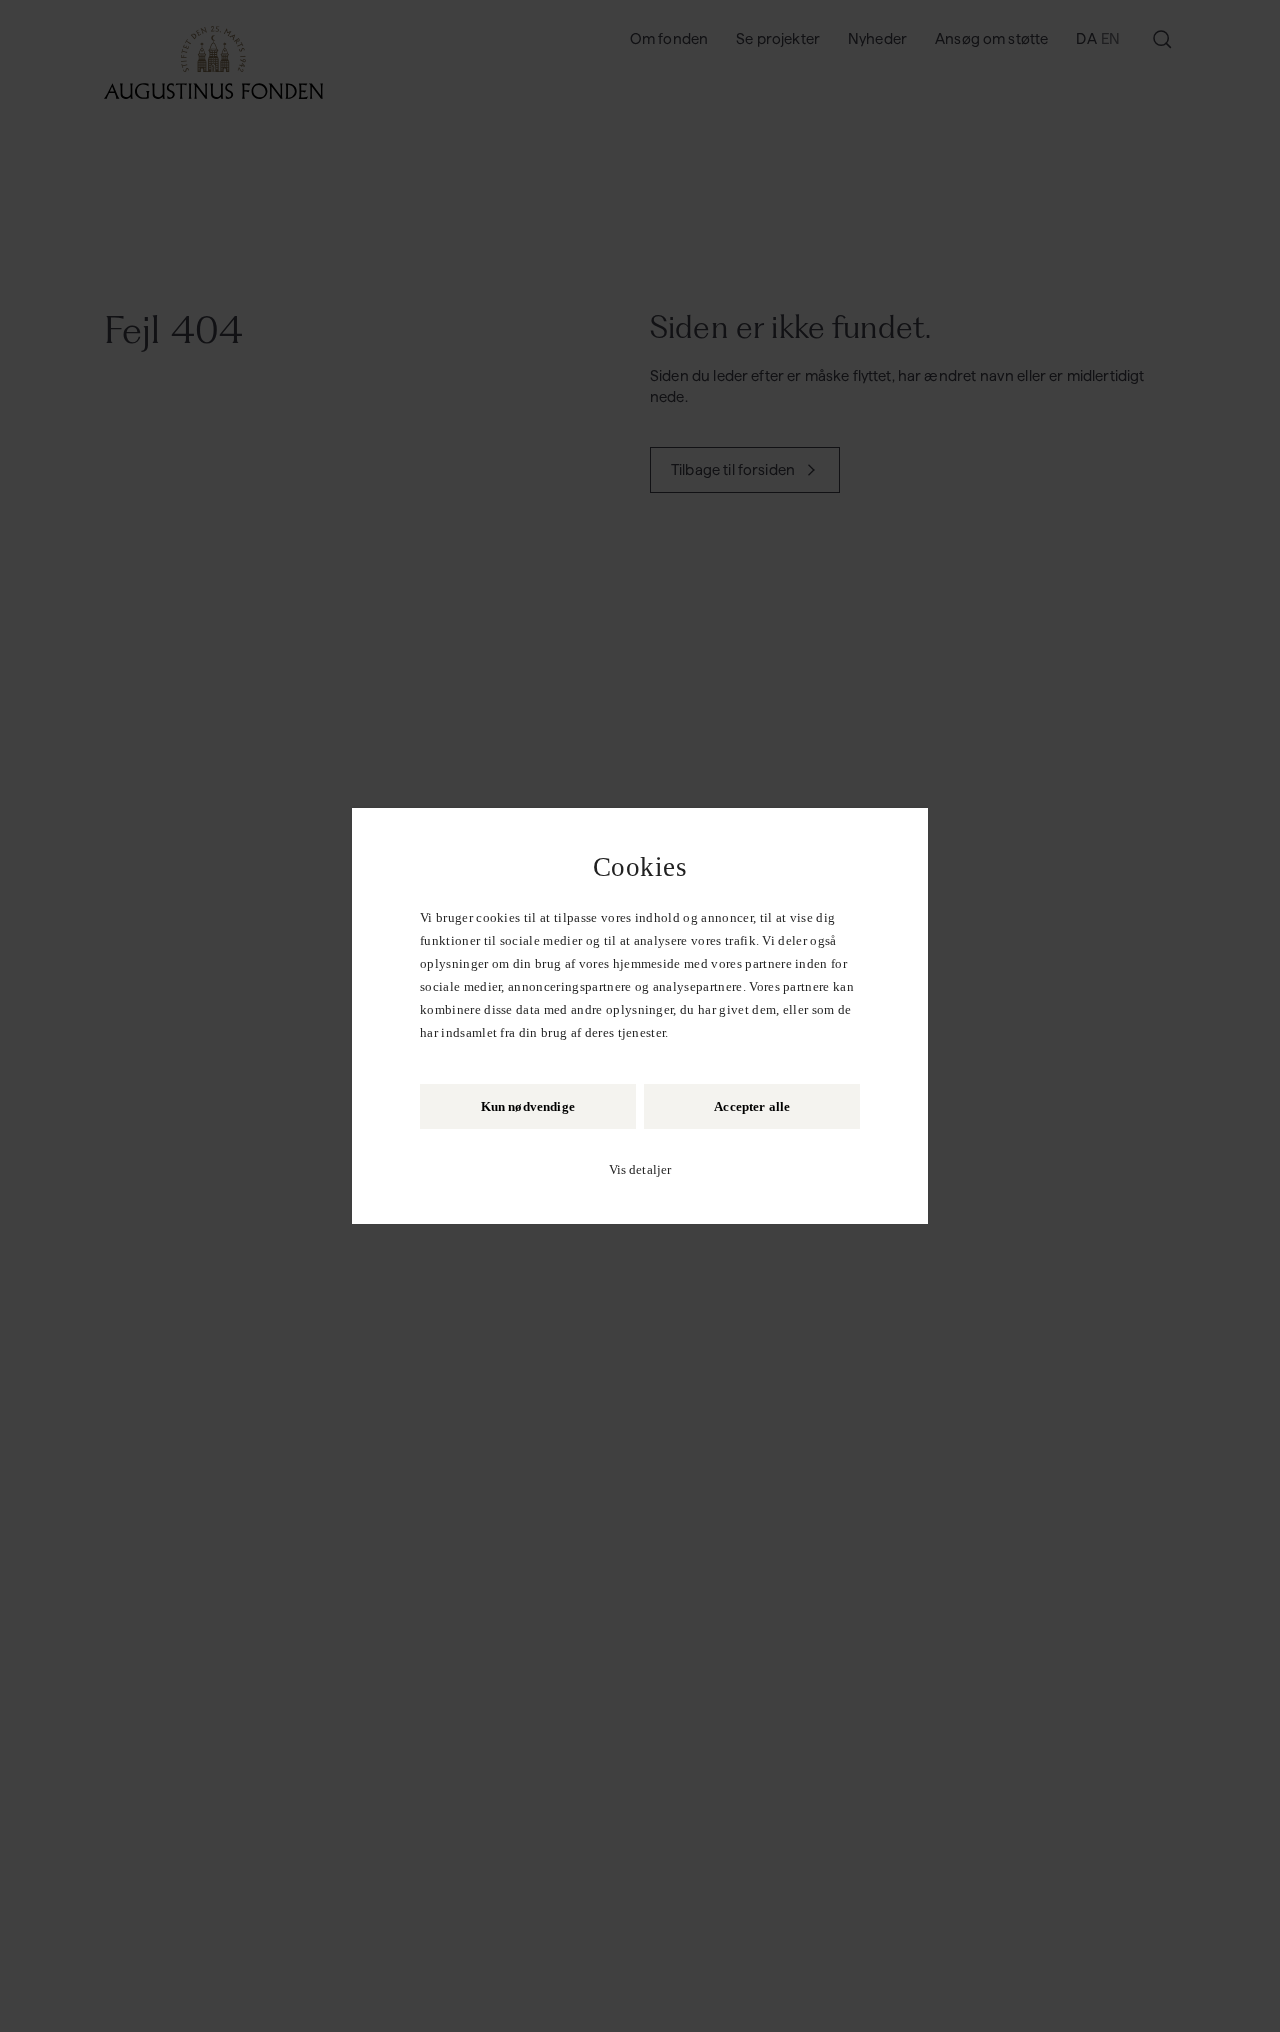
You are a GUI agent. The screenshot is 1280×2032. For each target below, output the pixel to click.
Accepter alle (752, 1106)
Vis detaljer (640, 1169)
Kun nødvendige (528, 1106)
